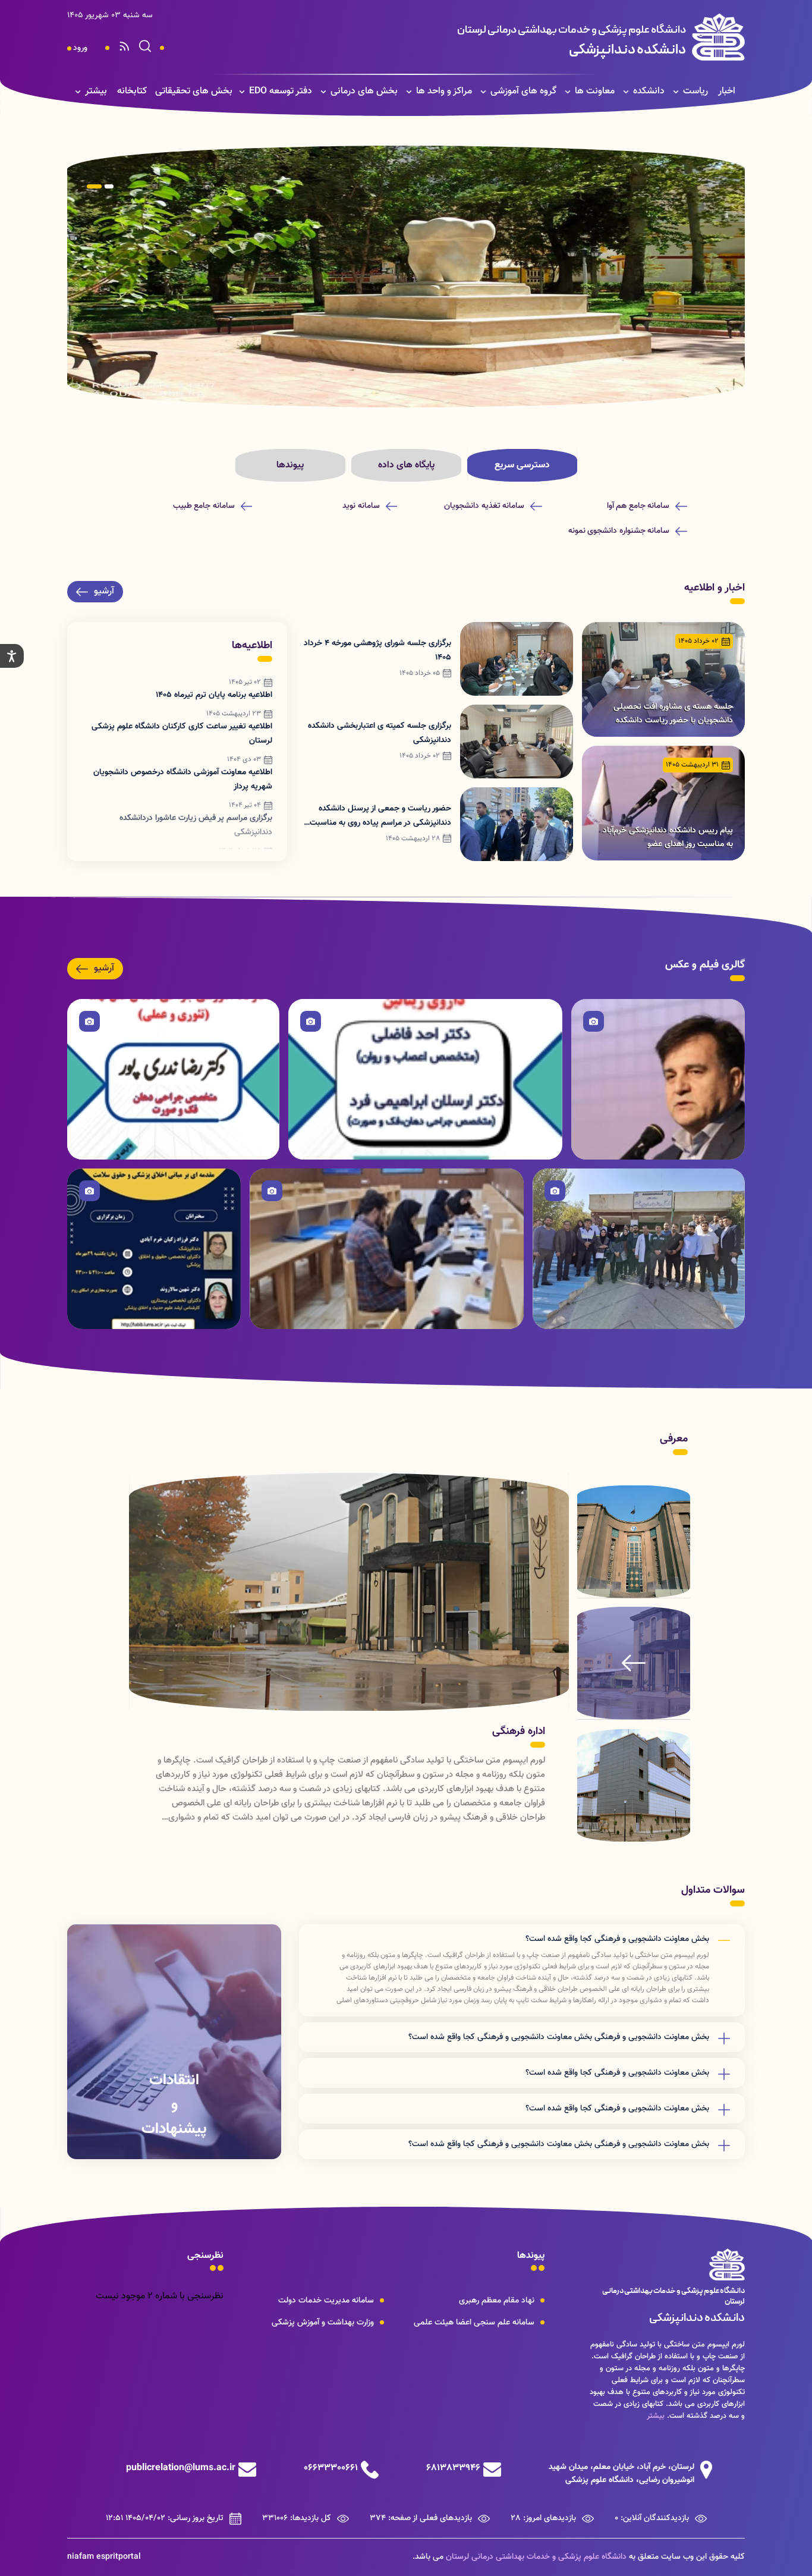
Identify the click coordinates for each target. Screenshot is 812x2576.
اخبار (727, 91)
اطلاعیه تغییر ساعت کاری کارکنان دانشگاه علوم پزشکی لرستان (182, 734)
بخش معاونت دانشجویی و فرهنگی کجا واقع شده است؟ (617, 1939)
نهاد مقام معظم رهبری (497, 2301)
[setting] (12, 656)
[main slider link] (406, 277)
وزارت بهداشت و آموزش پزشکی (323, 2323)
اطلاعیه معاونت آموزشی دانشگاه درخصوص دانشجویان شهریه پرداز (183, 780)
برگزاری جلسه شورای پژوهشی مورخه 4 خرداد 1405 (377, 651)
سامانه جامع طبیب (204, 506)
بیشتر (96, 91)
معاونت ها (595, 91)
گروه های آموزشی (523, 91)
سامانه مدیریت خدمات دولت (326, 2301)
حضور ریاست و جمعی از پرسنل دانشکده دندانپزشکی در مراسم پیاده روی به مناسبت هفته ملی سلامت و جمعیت (380, 816)
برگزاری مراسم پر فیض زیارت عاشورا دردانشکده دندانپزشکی (196, 825)
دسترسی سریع (522, 465)
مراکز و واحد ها (444, 91)
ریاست (695, 91)
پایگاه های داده (406, 465)
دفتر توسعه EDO (281, 91)
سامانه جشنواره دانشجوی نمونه (619, 531)
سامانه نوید (361, 506)
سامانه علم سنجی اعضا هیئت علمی (474, 2323)
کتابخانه (132, 91)
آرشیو (104, 591)
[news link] (663, 679)
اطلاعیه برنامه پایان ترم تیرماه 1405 (214, 695)
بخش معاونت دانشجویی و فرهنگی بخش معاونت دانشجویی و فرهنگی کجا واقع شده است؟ (559, 2037)
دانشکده (649, 91)
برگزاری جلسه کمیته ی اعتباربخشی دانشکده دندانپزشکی (380, 733)
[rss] (124, 48)
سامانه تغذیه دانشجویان (484, 506)
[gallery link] (658, 1079)
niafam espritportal (104, 2557)
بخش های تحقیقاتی (194, 91)
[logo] (551, 37)
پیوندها (290, 465)
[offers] (174, 2042)
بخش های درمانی (364, 91)
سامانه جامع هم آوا (638, 506)
